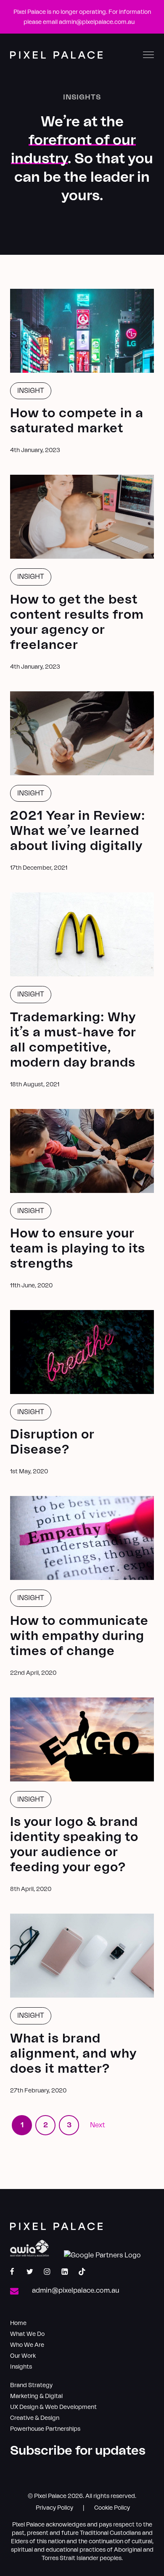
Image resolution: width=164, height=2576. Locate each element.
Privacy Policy (54, 2508)
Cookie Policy (112, 2508)
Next (98, 2125)
